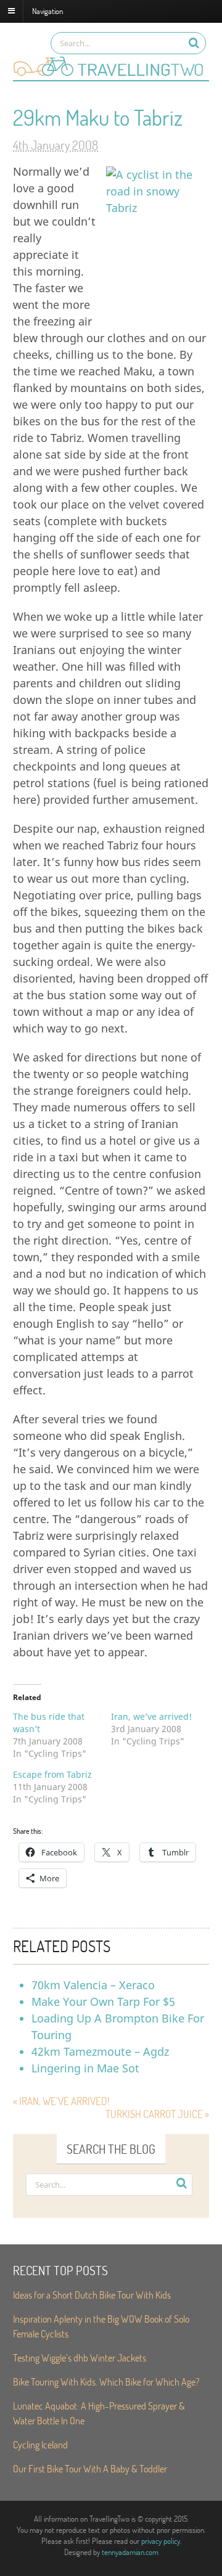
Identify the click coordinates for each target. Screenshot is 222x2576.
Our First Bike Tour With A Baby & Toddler (90, 2468)
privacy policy (161, 2541)
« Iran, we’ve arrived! (61, 2101)
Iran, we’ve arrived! (151, 1716)
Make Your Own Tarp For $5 (103, 2002)
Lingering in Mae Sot (85, 2068)
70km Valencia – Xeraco (93, 1985)
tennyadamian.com (130, 2552)
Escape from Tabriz (52, 1774)
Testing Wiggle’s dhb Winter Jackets (80, 2357)
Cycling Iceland (40, 2444)
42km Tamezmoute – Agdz (100, 2051)
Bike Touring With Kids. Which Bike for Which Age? (106, 2382)
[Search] (194, 43)
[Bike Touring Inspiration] (111, 74)
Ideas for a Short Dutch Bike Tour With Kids (92, 2295)
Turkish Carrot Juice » (157, 2114)
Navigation (47, 10)
